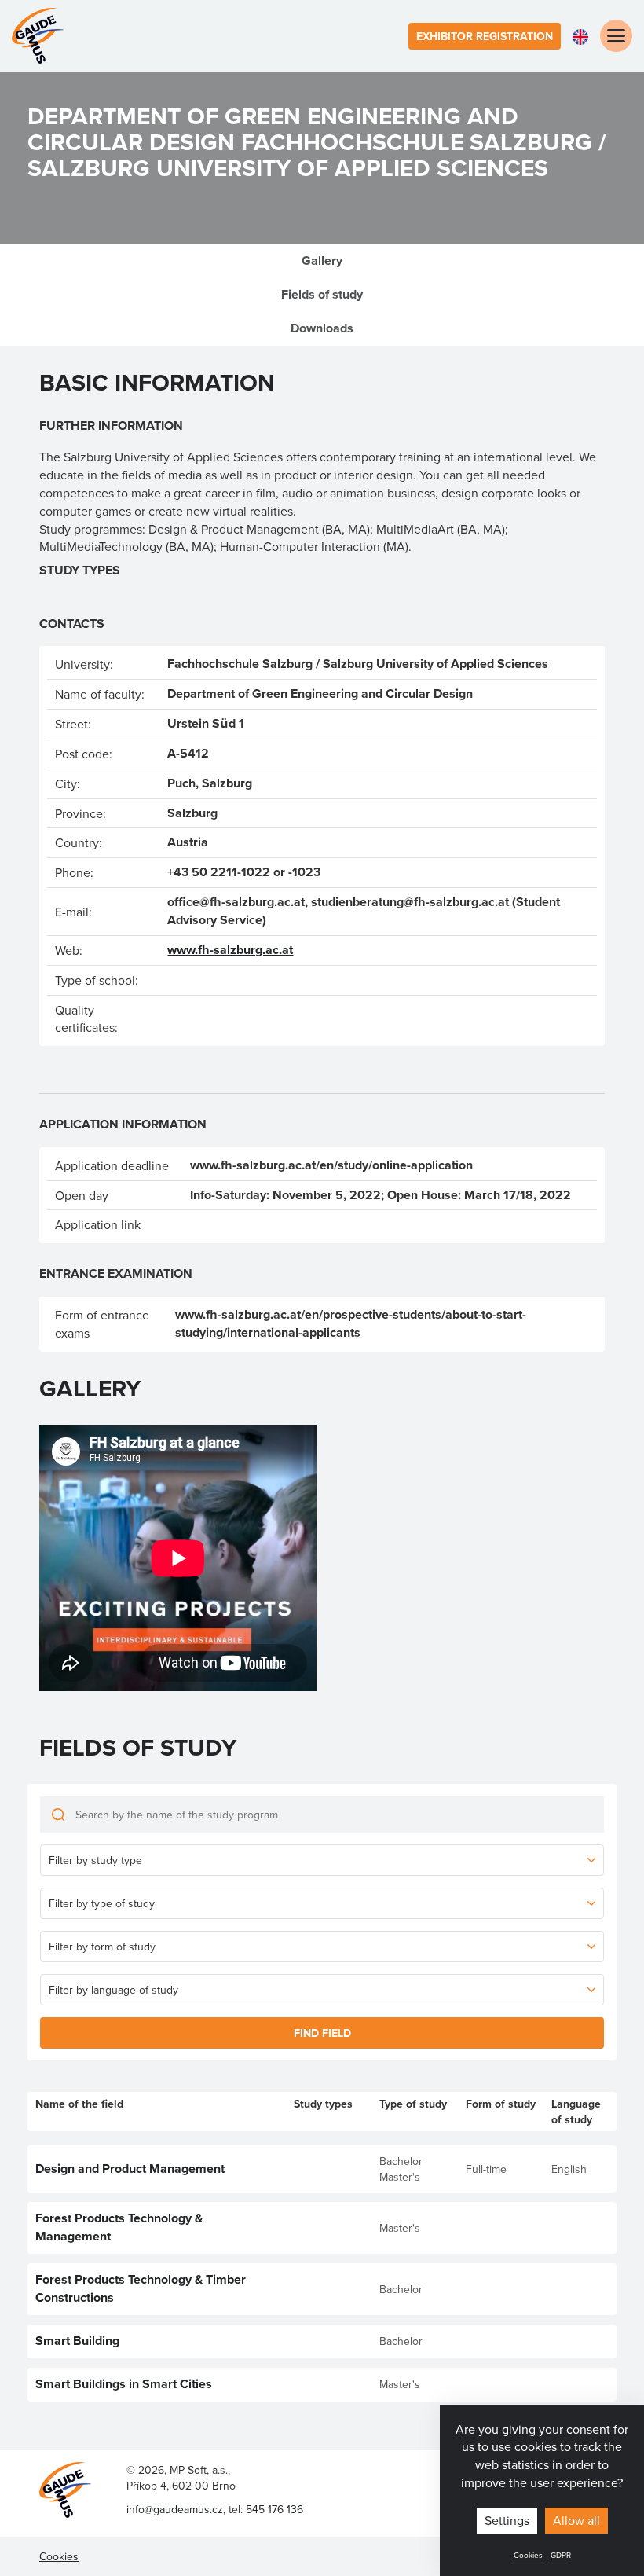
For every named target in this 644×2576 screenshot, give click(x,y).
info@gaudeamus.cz (175, 2509)
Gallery (322, 261)
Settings (507, 2520)
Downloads (322, 328)
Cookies (528, 2555)
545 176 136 (274, 2509)
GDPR (561, 2555)
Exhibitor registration (485, 36)
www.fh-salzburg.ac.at (230, 950)
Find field (322, 2033)
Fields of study (322, 294)
